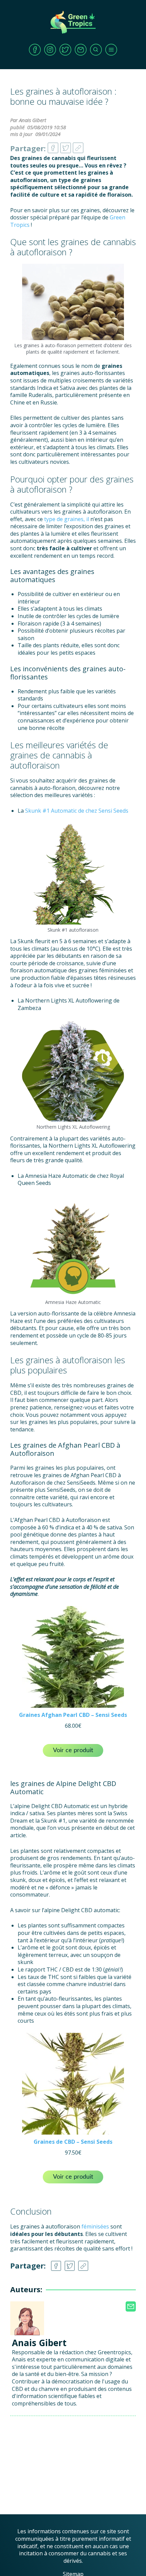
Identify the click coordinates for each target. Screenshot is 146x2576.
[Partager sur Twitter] (66, 146)
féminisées (95, 2226)
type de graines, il (67, 519)
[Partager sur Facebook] (53, 146)
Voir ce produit (73, 1750)
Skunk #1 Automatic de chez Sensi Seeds (77, 811)
